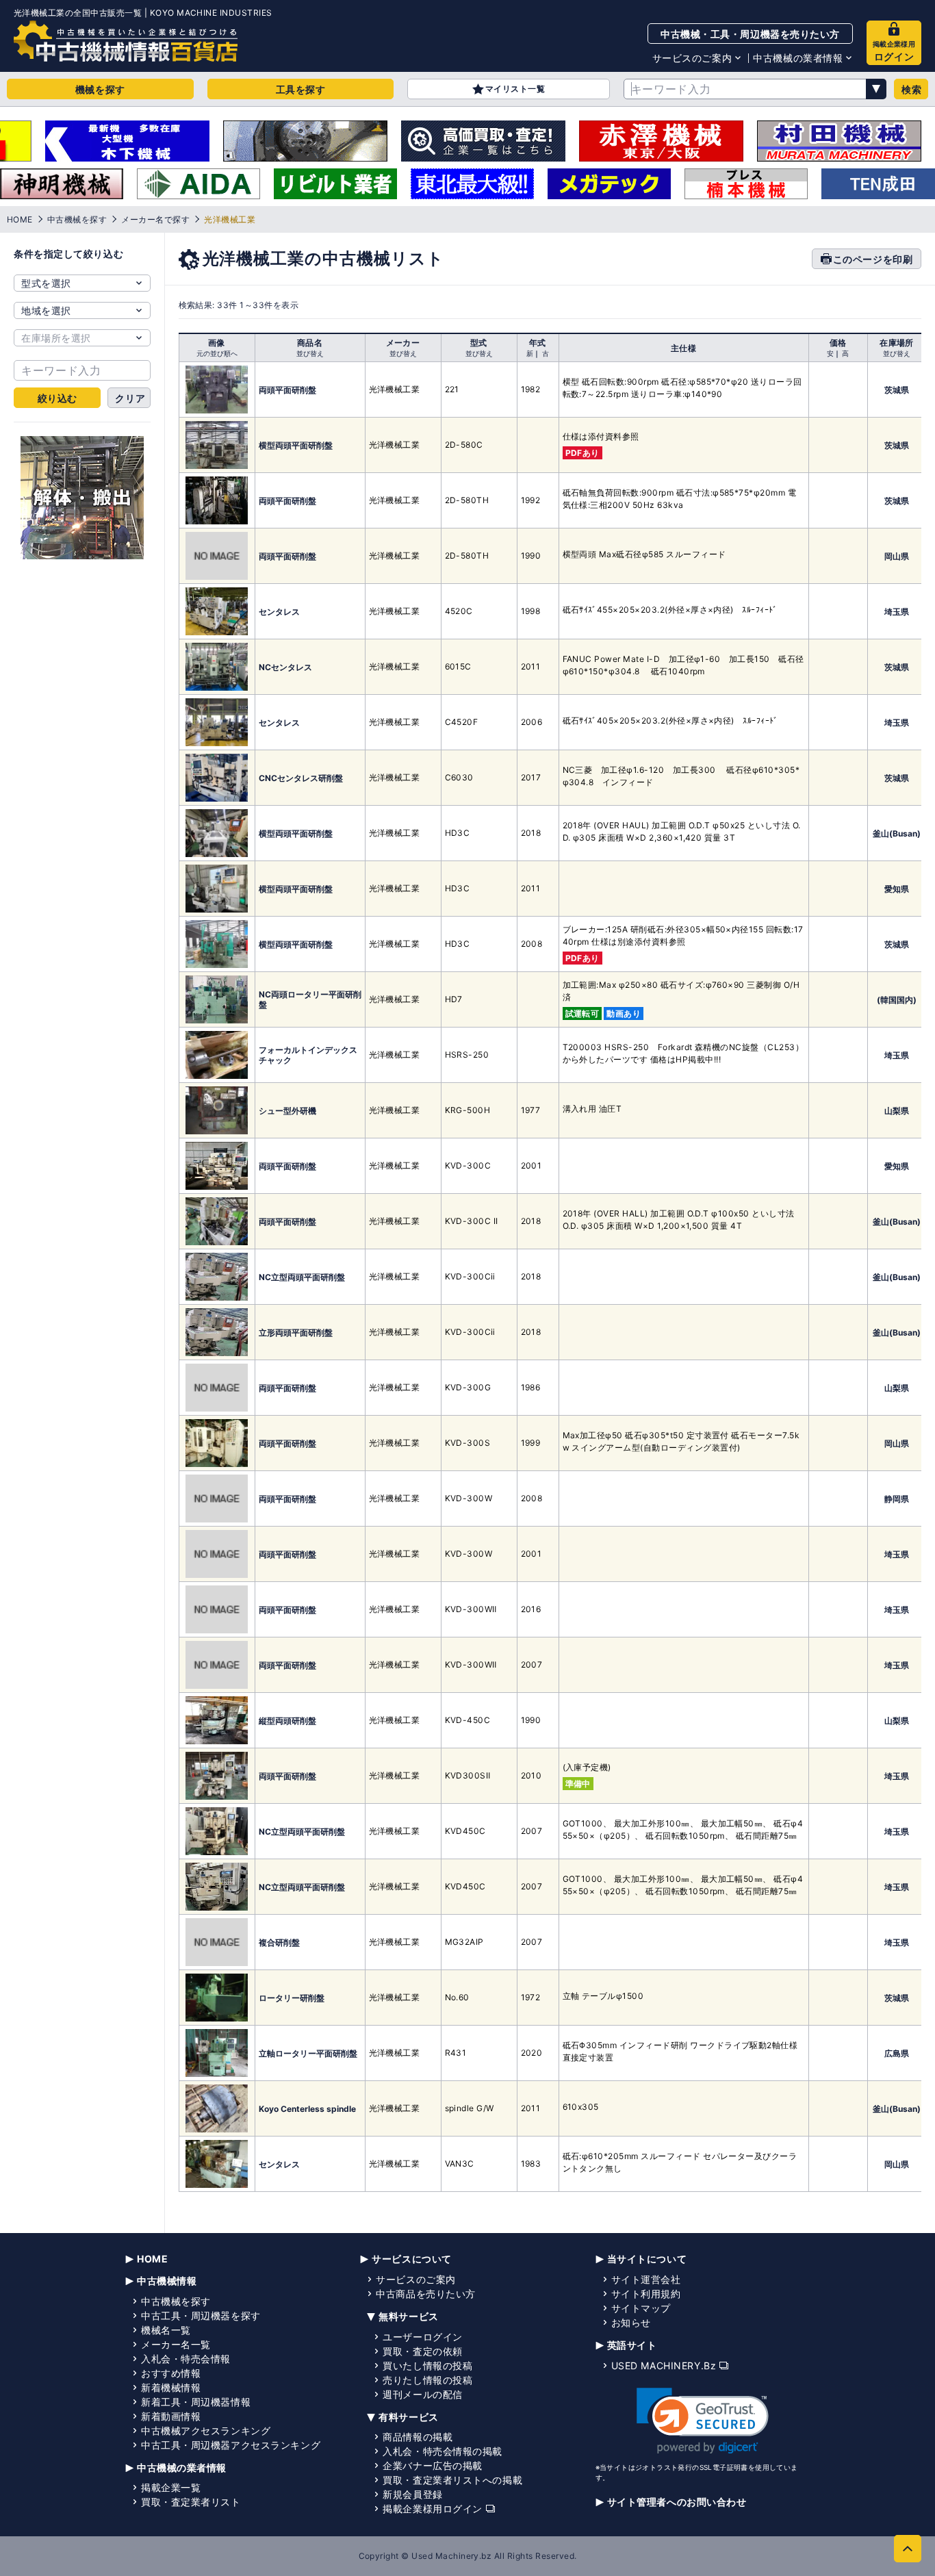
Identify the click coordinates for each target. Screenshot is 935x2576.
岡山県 (897, 556)
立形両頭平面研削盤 (296, 1332)
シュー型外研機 (287, 1111)
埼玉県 (897, 612)
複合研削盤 (279, 1942)
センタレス (279, 612)
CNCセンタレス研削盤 (301, 778)
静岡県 (897, 1499)
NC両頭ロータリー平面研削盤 (310, 999)
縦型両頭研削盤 (287, 1721)
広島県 (897, 2053)
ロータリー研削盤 (292, 1998)
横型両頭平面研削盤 (296, 445)
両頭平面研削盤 (287, 390)
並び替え (310, 353)
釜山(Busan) (897, 833)
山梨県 (897, 1111)
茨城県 (897, 390)
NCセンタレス (285, 667)
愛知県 (897, 889)
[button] (703, 2421)
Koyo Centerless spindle (307, 2109)
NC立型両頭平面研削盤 (302, 1277)
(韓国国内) (897, 1000)
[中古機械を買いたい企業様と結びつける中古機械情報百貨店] (126, 41)
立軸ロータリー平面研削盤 (308, 2053)
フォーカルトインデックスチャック (308, 1055)
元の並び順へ (217, 353)
